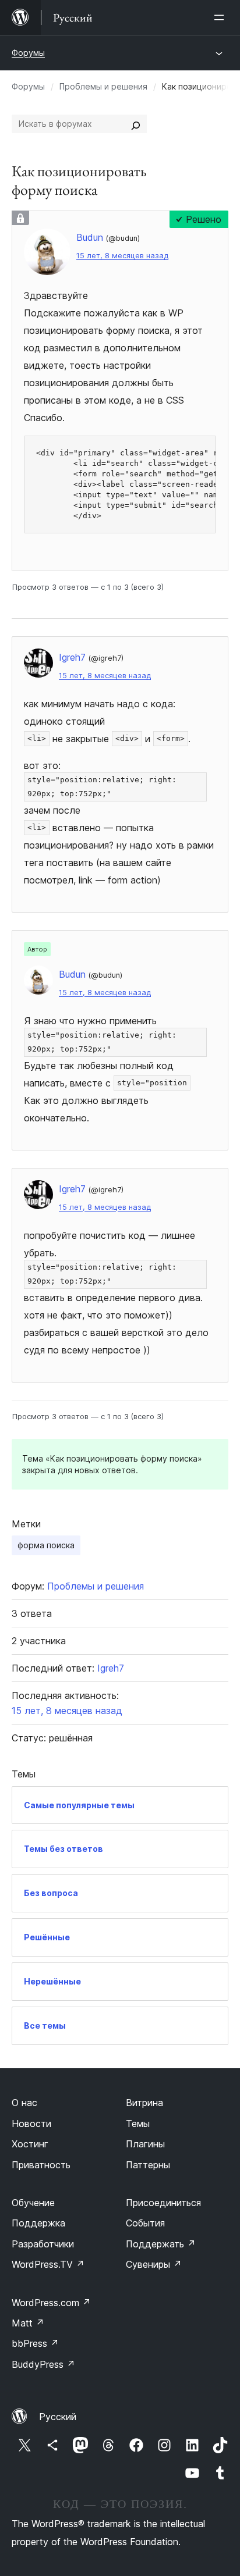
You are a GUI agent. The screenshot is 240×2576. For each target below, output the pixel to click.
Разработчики (43, 2244)
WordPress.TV (48, 2264)
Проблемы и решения (103, 86)
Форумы (28, 53)
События (145, 2223)
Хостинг (30, 2144)
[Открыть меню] (221, 17)
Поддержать (161, 2244)
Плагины (145, 2144)
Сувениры (154, 2264)
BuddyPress (43, 2364)
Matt (28, 2323)
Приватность (41, 2165)
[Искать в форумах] (136, 124)
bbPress (35, 2343)
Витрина (144, 2103)
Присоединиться (163, 2203)
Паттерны (148, 2165)
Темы (138, 2123)
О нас (24, 2103)
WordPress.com (51, 2303)
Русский (58, 2417)
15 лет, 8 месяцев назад (122, 256)
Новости (31, 2123)
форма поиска (46, 1545)
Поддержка (38, 2223)
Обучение (33, 2203)
